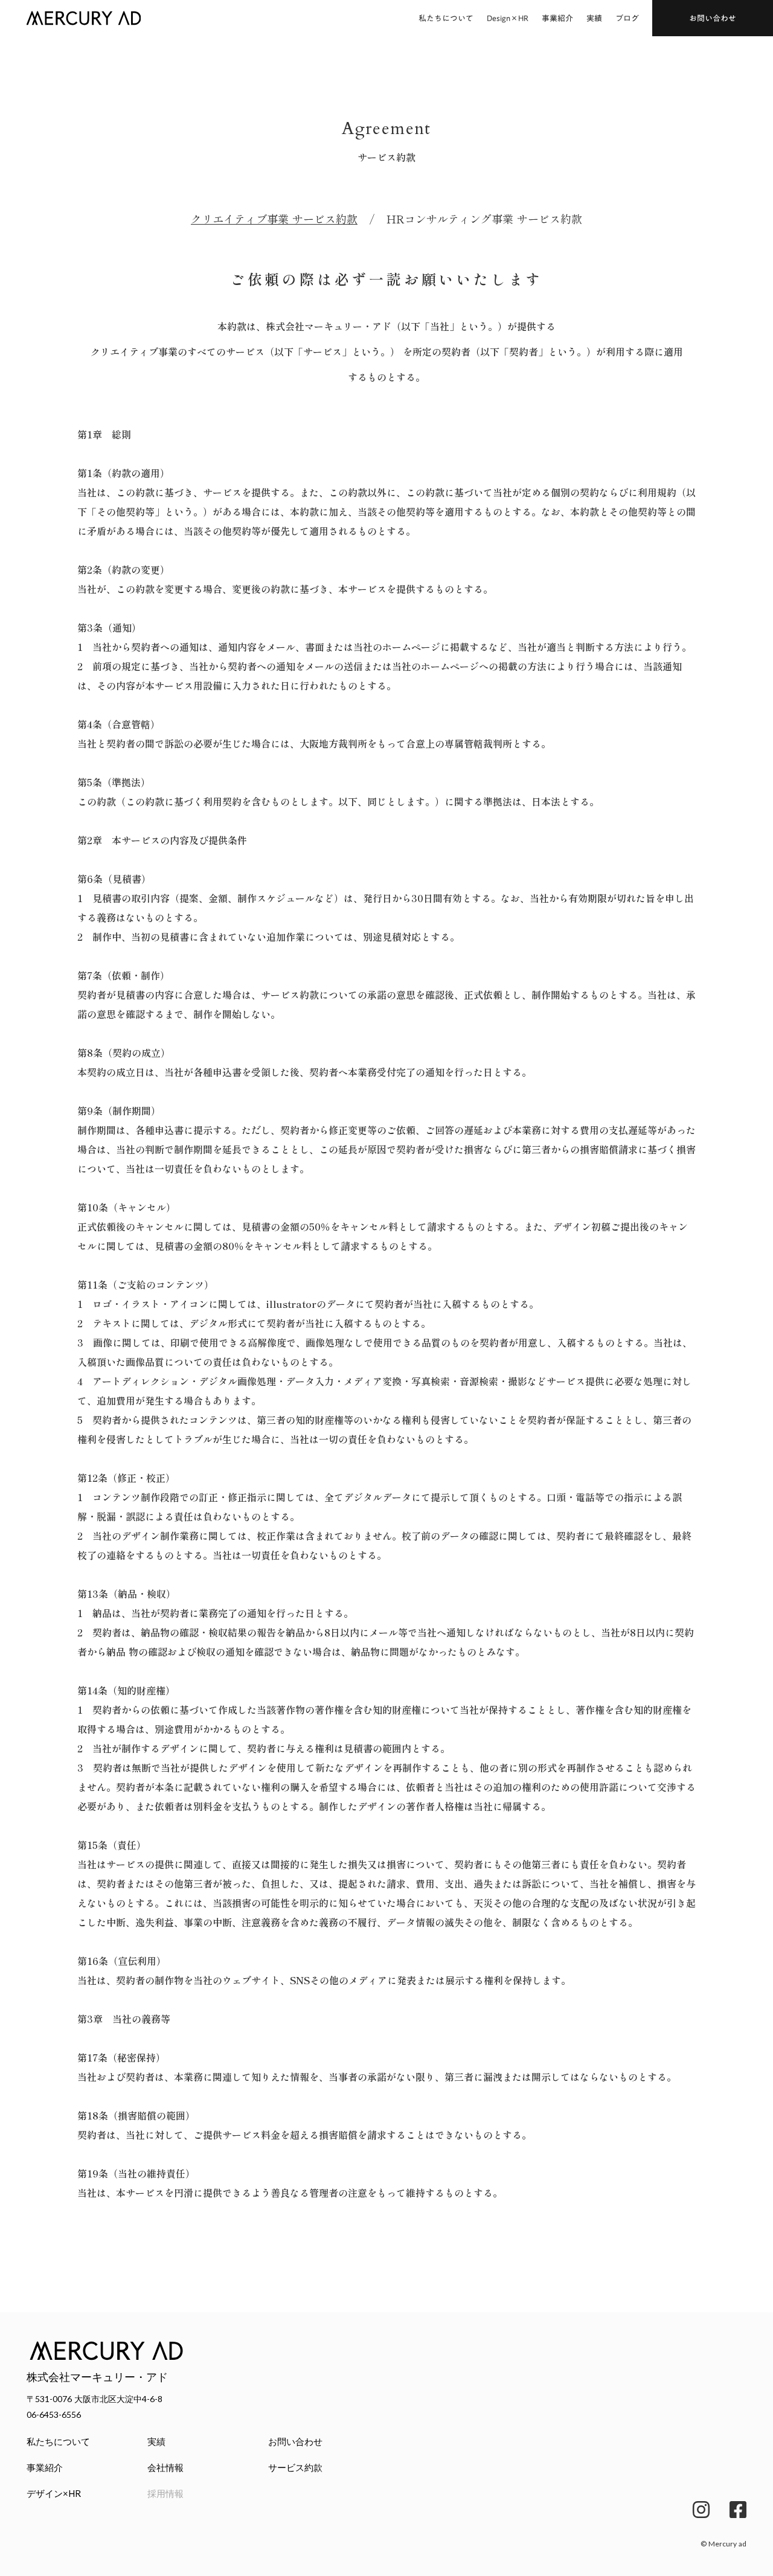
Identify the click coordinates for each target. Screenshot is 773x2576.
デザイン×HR (54, 2493)
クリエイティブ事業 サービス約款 (274, 219)
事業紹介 (557, 18)
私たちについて (446, 18)
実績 (594, 18)
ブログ (627, 18)
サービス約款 (295, 2467)
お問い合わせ (295, 2441)
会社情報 (165, 2467)
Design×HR (508, 18)
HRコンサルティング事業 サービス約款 (484, 219)
